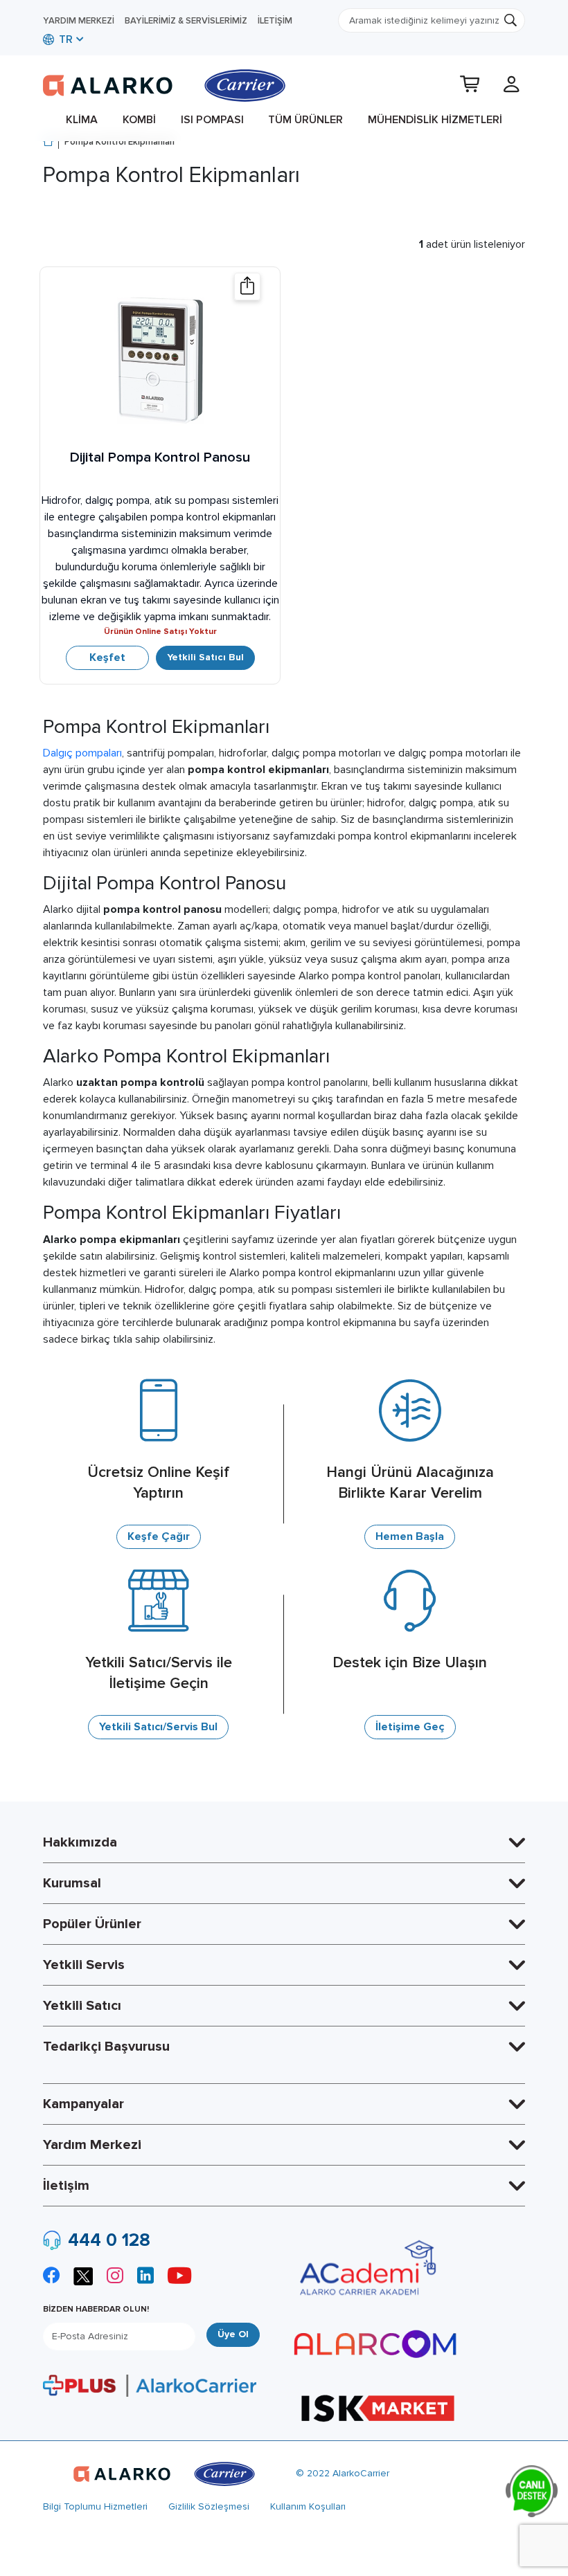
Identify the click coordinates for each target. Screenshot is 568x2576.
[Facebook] (51, 2277)
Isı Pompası (212, 120)
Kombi (139, 120)
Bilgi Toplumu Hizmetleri (95, 2506)
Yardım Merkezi (79, 21)
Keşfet (107, 657)
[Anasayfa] (48, 143)
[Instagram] (115, 2277)
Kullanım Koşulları (308, 2506)
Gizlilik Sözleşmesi (209, 2506)
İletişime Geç (410, 1727)
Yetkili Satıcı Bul (205, 657)
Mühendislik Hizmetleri (435, 120)
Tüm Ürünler (305, 120)
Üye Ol (233, 2334)
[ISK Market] (378, 2407)
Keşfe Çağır (159, 1536)
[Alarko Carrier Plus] (150, 2385)
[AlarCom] (375, 2344)
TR (64, 39)
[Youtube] (179, 2277)
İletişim (275, 21)
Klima (82, 120)
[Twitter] (83, 2275)
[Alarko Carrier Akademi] (366, 2268)
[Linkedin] (145, 2277)
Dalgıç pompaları (82, 753)
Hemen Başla (410, 1536)
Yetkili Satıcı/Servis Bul (158, 1727)
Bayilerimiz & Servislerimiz (186, 21)
